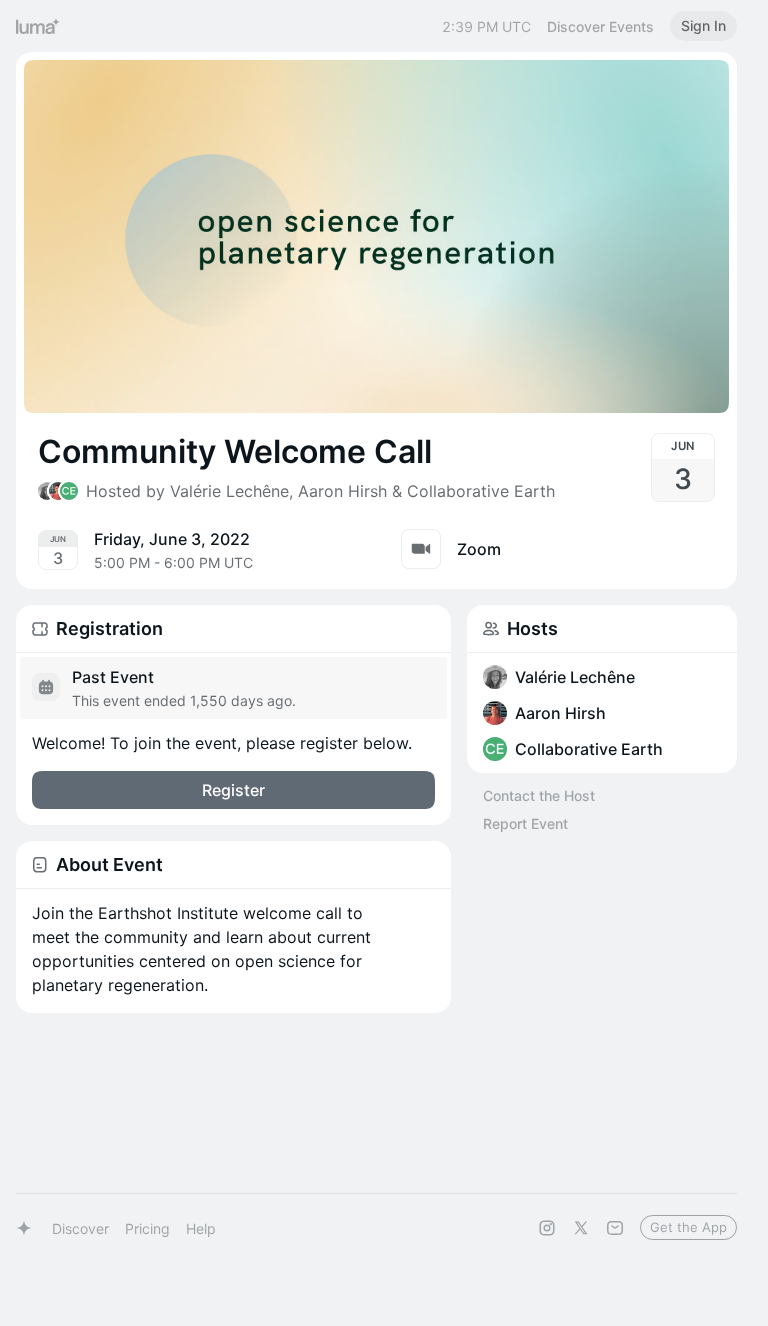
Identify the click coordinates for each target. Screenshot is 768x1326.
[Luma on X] (581, 1228)
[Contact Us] (615, 1228)
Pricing (147, 1228)
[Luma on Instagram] (547, 1228)
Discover (80, 1228)
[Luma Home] (38, 26)
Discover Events (600, 26)
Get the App (688, 1227)
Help (201, 1228)
